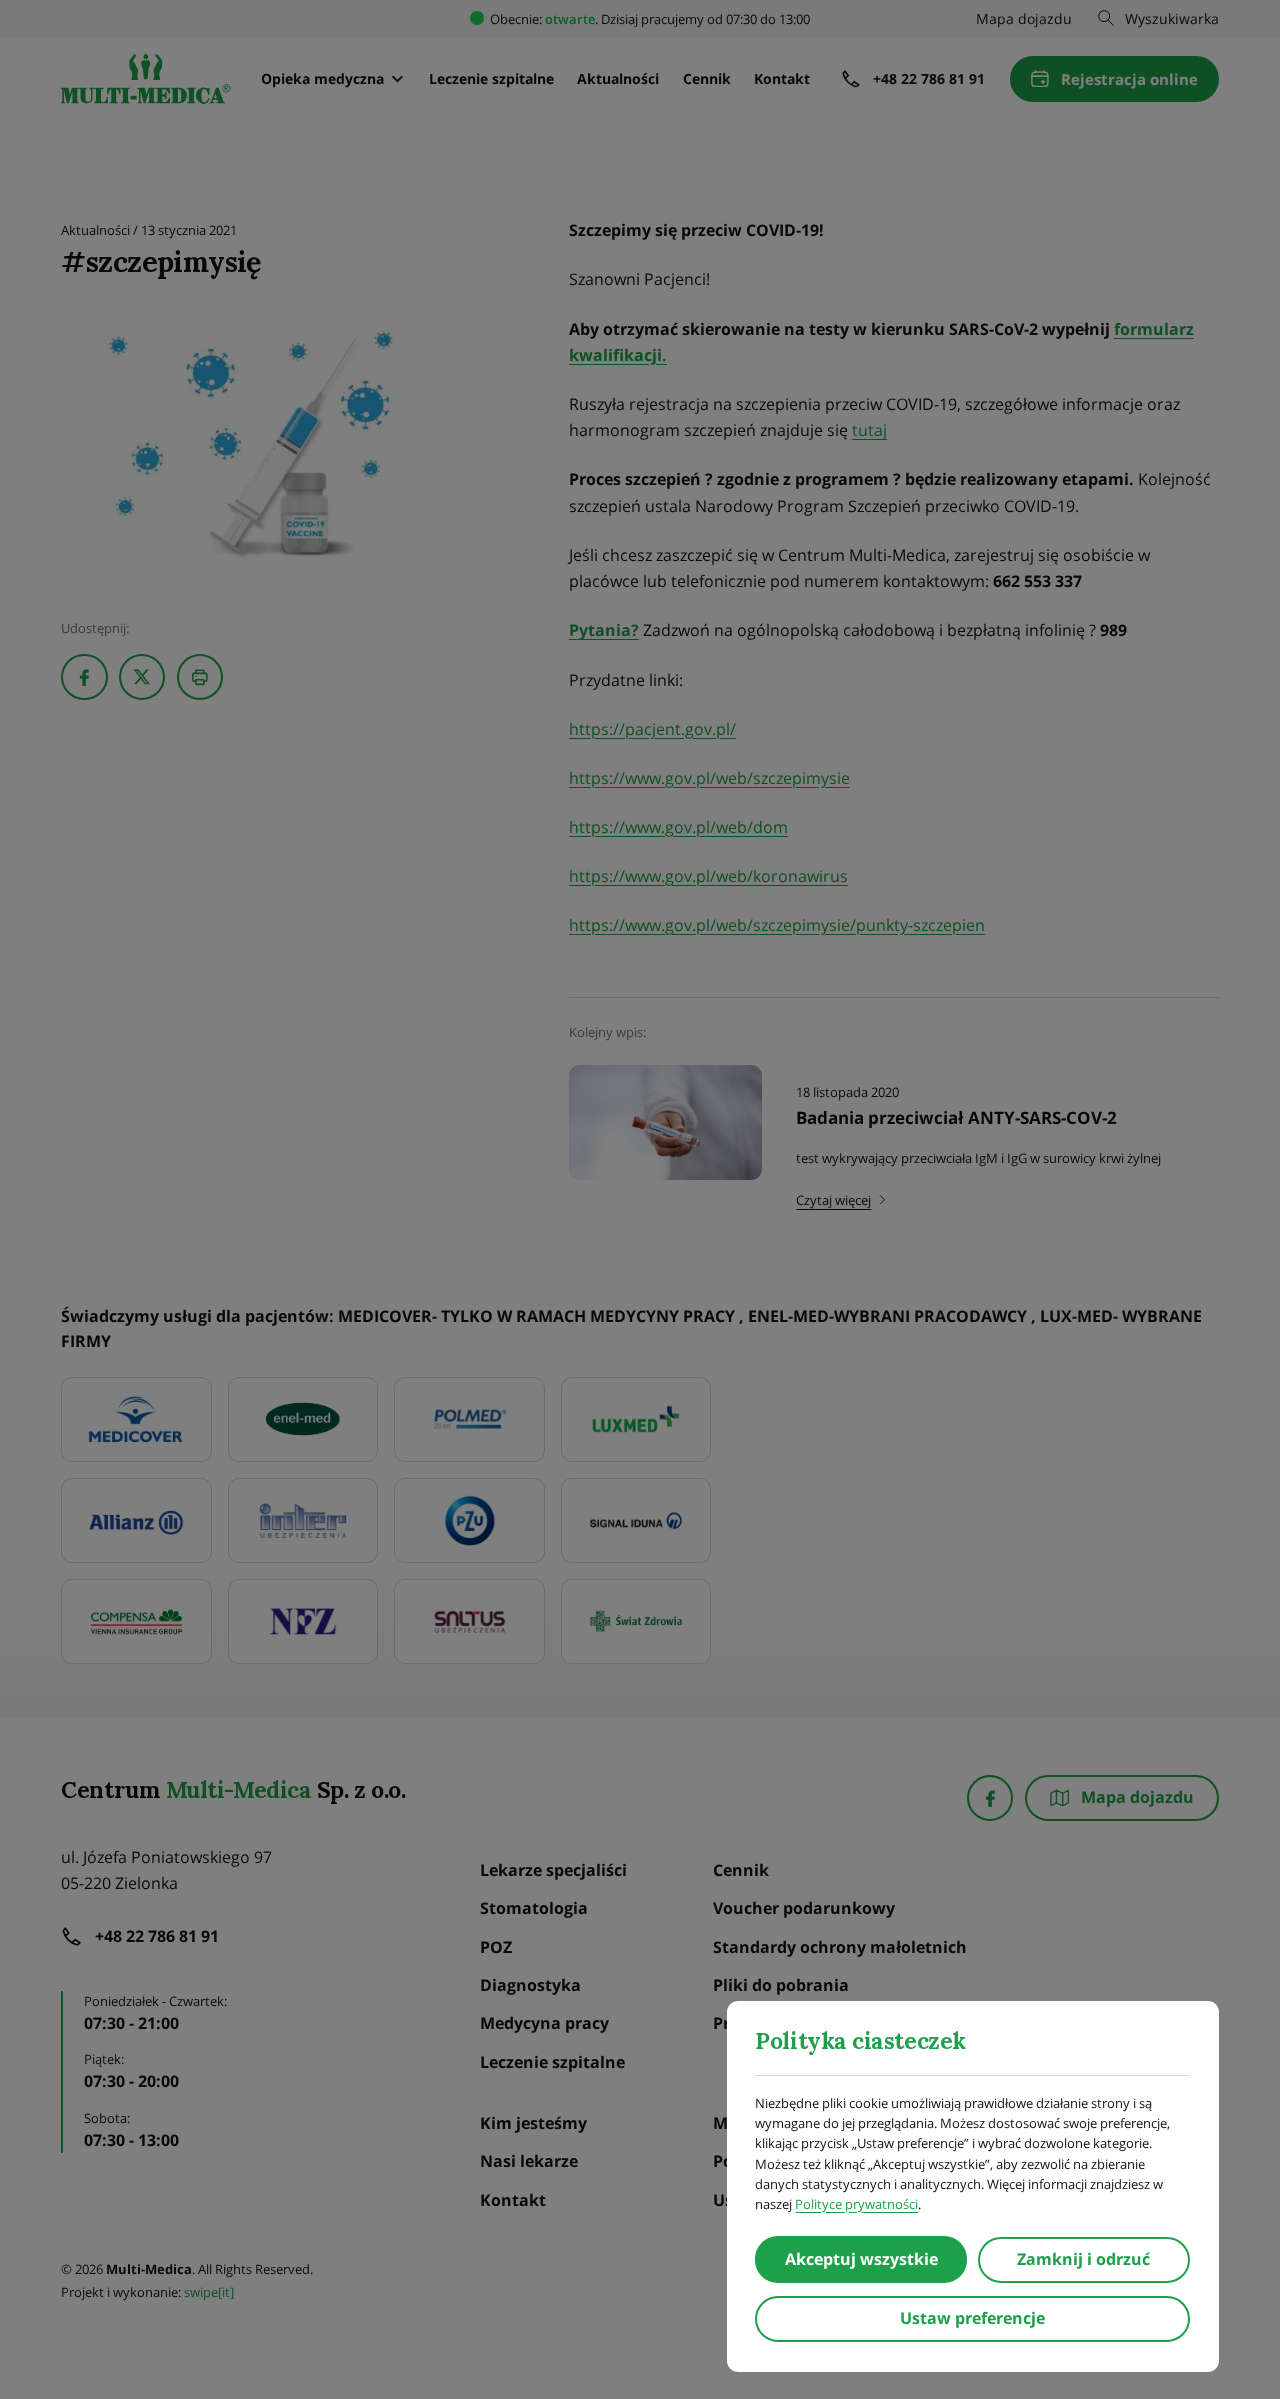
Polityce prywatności (856, 2204)
